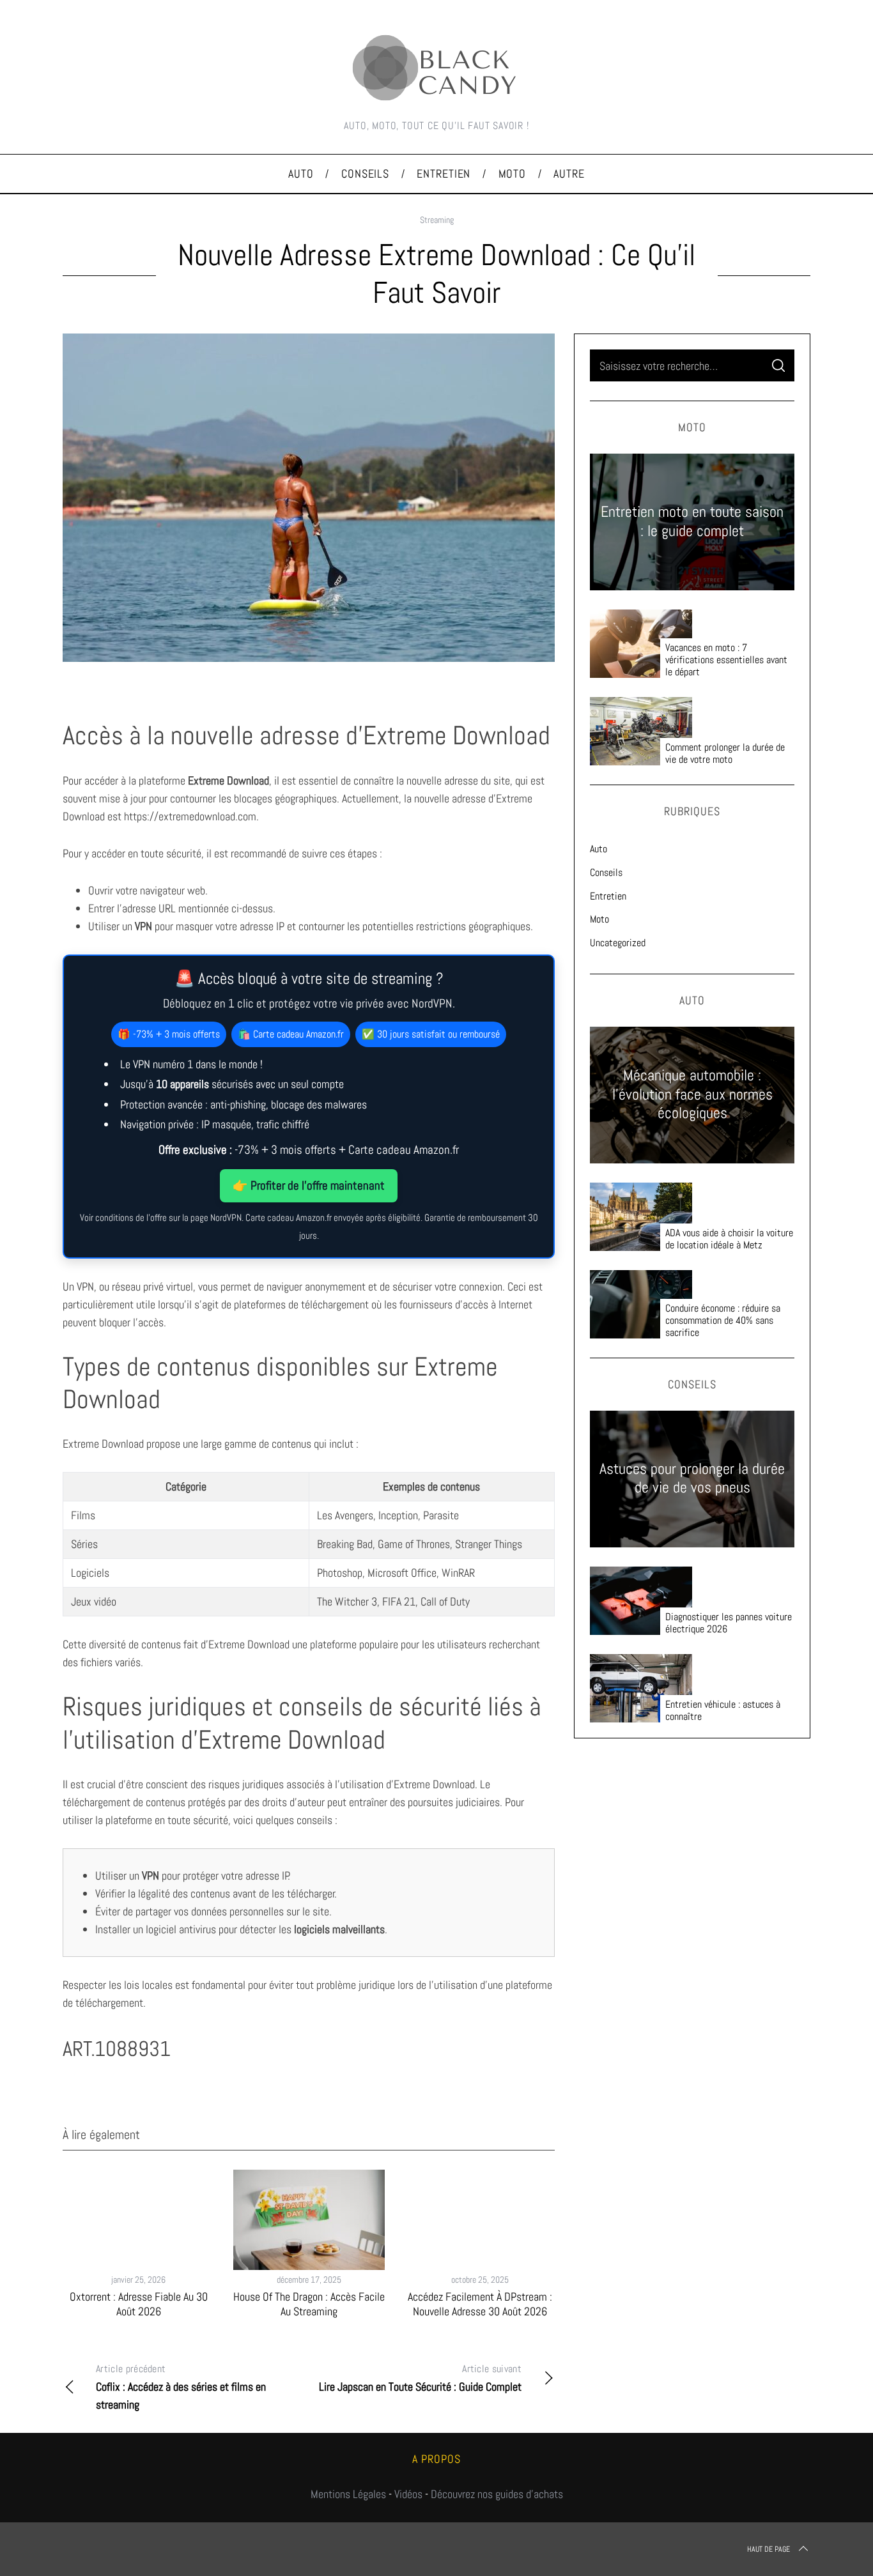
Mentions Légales (348, 2494)
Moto (599, 919)
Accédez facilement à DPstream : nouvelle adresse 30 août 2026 (480, 2304)
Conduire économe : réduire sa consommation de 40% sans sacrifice (723, 1320)
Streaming (437, 220)
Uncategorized (618, 943)
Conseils (606, 872)
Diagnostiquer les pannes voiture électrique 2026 (729, 1623)
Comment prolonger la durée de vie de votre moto (725, 753)
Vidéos (408, 2494)
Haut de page (769, 2549)
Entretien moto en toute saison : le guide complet (692, 521)
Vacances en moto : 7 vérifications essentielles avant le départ (726, 660)
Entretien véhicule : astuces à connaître (723, 1710)
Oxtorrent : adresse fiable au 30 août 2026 (139, 2304)
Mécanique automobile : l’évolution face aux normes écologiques (692, 1095)
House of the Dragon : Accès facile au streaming (309, 2304)
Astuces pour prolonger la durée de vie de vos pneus (692, 1478)
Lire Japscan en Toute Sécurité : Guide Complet (420, 2378)
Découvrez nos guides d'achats (497, 2494)
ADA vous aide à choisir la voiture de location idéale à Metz (729, 1239)
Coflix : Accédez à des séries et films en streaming (181, 2387)
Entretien (608, 896)
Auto (599, 849)
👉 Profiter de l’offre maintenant (309, 1185)
